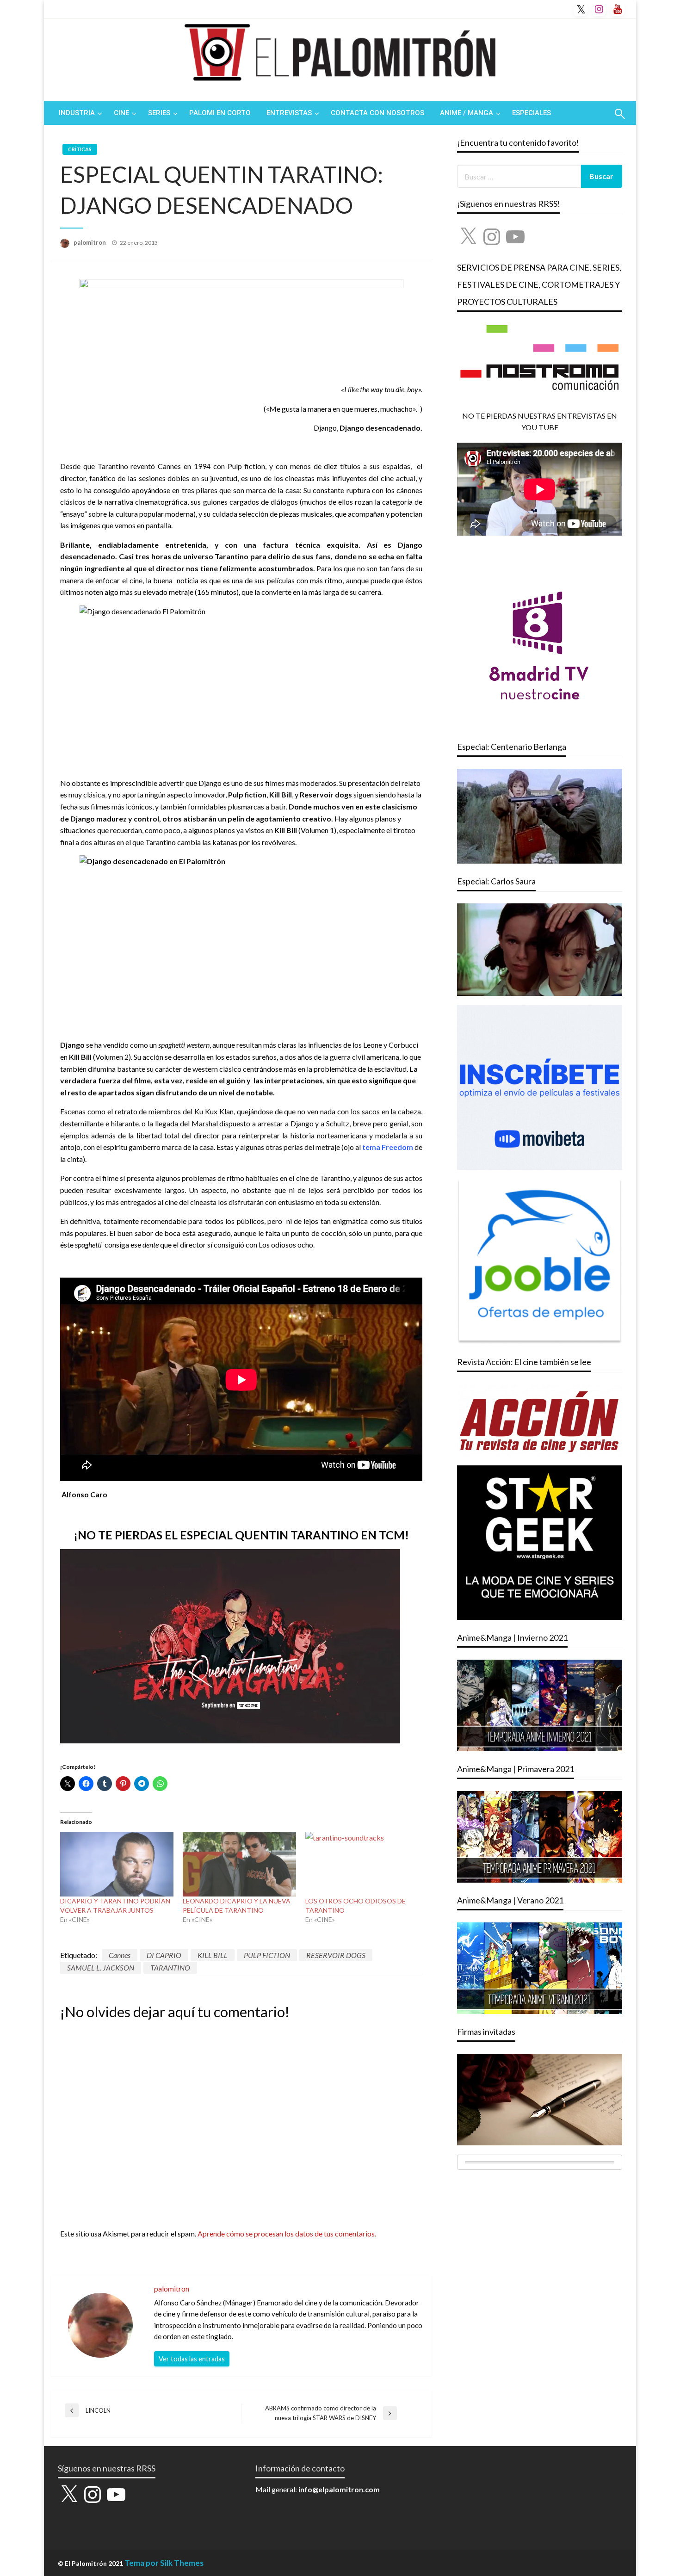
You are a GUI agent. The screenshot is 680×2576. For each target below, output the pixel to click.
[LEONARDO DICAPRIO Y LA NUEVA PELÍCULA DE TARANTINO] (239, 1864)
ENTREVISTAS (289, 113)
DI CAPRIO (164, 1955)
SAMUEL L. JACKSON (101, 1968)
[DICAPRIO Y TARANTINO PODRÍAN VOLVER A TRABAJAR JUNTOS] (117, 1864)
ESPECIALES (532, 113)
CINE (121, 113)
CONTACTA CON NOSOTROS (377, 113)
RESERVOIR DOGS (336, 1955)
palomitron (90, 242)
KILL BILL (213, 1955)
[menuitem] (78, 113)
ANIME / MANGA (467, 113)
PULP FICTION (267, 1955)
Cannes (120, 1955)
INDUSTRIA (77, 113)
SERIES (159, 113)
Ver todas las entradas (192, 2359)
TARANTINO (170, 1968)
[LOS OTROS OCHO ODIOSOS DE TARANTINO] (362, 1864)
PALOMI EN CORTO (220, 113)
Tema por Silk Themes (164, 2563)
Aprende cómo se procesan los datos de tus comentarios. (287, 2233)
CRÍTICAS (80, 149)
